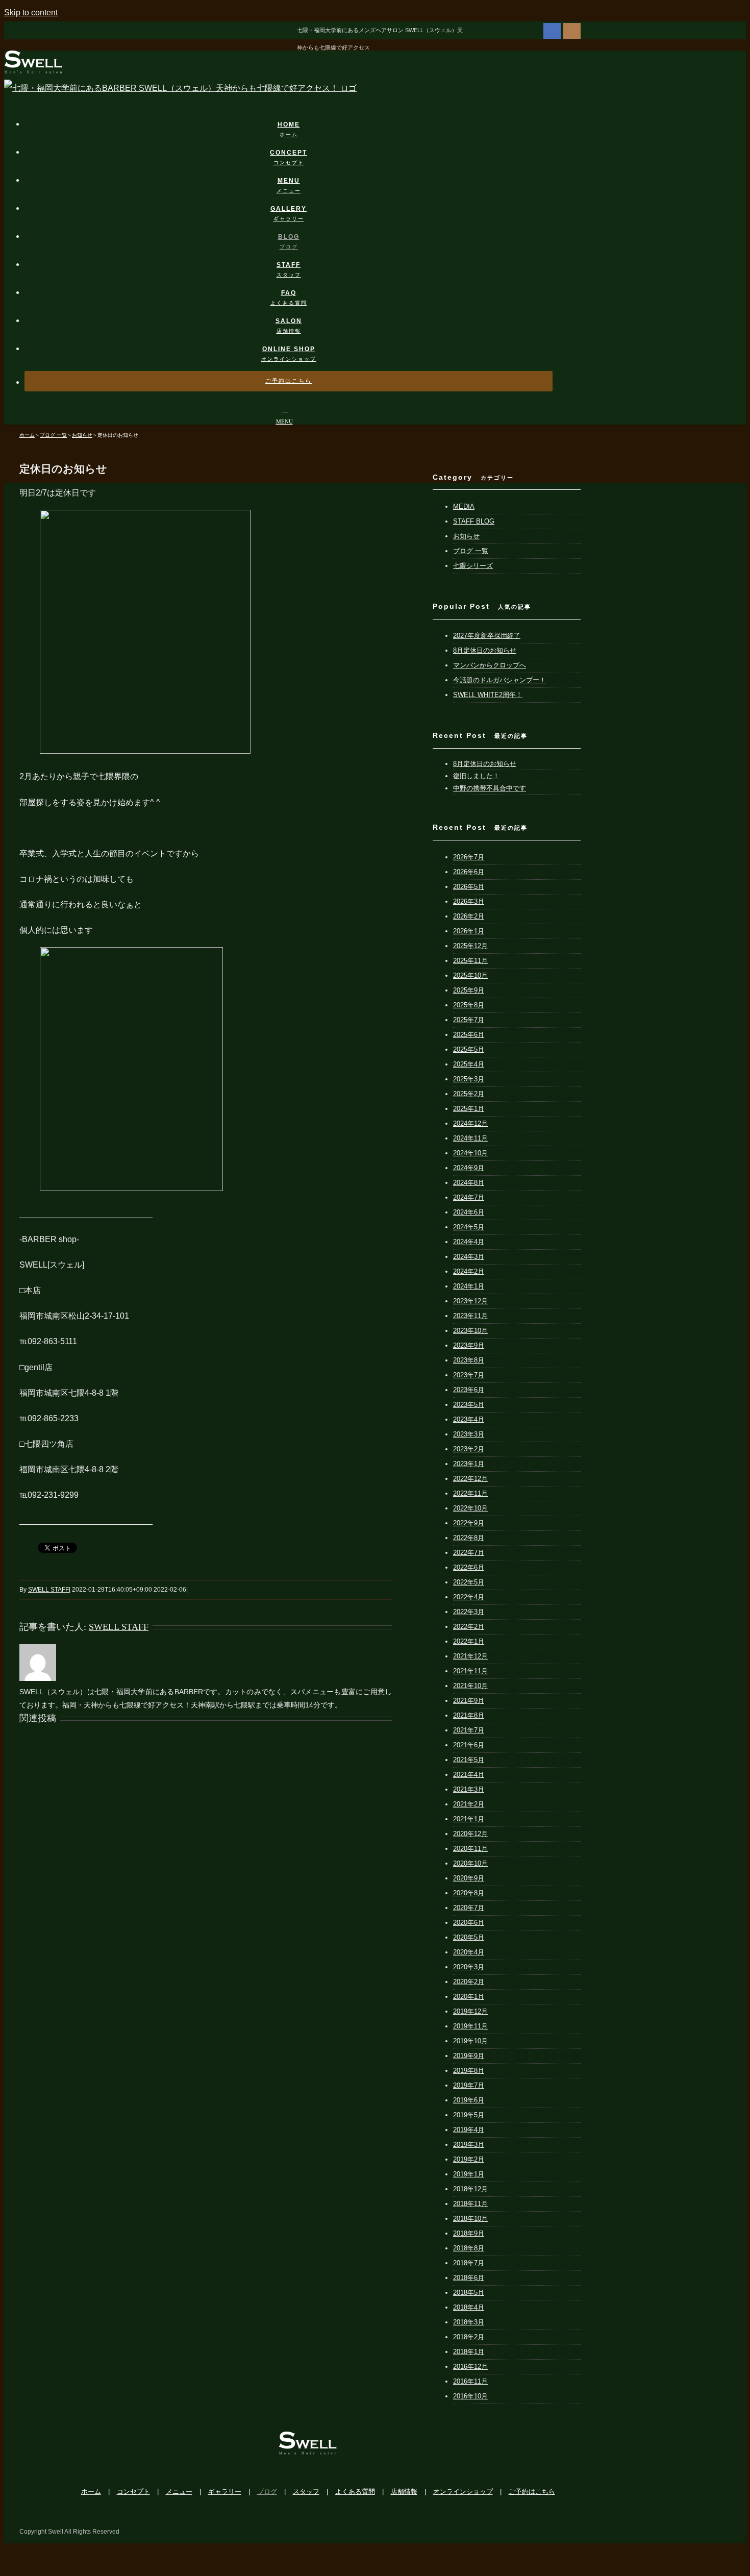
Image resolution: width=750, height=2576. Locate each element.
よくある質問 (355, 2492)
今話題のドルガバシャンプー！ (499, 680)
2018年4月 (469, 2307)
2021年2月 (469, 1804)
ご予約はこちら (532, 2492)
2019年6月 (469, 2100)
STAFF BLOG (474, 521)
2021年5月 (469, 1760)
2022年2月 (469, 1627)
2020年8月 (469, 1893)
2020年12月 (470, 1834)
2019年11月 (470, 2026)
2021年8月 (469, 1715)
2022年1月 (469, 1641)
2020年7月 (469, 1908)
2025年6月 (469, 1035)
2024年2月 (469, 1271)
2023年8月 (469, 1360)
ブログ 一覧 (471, 551)
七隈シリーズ (473, 566)
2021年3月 (469, 1789)
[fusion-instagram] (572, 30)
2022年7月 (469, 1553)
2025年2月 (469, 1094)
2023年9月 (469, 1345)
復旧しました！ (476, 776)
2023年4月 (469, 1419)
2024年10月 (470, 1153)
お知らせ (466, 536)
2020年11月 (470, 1849)
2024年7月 (469, 1197)
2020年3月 (469, 1967)
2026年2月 (469, 916)
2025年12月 (470, 946)
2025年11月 (470, 961)
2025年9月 (469, 990)
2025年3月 (469, 1079)
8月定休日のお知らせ (485, 650)
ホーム (91, 2492)
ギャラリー (225, 2492)
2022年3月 (469, 1612)
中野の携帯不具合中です (490, 788)
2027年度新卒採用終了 (487, 636)
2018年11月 (470, 2204)
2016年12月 (470, 2367)
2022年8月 (469, 1538)
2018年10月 (470, 2219)
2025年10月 (470, 975)
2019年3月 (469, 2145)
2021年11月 (470, 1671)
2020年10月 (470, 1863)
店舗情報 (404, 2492)
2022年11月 (470, 1493)
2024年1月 (469, 1286)
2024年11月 (470, 1138)
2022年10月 (470, 1508)
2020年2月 (469, 1982)
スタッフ (306, 2492)
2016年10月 (470, 2396)
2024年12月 (470, 1123)
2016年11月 (470, 2381)
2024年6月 (469, 1212)
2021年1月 (469, 1819)
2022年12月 (470, 1479)
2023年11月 (470, 1316)
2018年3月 (469, 2322)
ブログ (267, 2492)
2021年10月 (470, 1686)
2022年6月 (469, 1567)
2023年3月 (469, 1434)
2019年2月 (469, 2159)
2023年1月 (469, 1464)
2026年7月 (469, 857)
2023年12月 (470, 1301)
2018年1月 (469, 2352)
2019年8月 (469, 2071)
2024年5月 (469, 1227)
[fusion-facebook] (552, 30)
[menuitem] (295, 119)
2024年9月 (469, 1168)
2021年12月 (470, 1656)
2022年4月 (469, 1597)
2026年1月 (469, 931)
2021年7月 (469, 1730)
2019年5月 (469, 2115)
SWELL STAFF (48, 1590)
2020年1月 (469, 1997)
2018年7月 (469, 2263)
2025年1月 (469, 1109)
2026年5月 (469, 887)
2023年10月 (470, 1331)
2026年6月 (469, 872)
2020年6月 (469, 1923)
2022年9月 (469, 1523)
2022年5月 (469, 1582)
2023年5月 (469, 1405)
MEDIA (464, 506)
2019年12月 (470, 2011)
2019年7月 (469, 2085)
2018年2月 (469, 2337)
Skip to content (31, 13)
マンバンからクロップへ (490, 665)
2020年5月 (469, 1937)
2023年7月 (469, 1375)
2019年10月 (470, 2041)
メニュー (179, 2492)
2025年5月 (469, 1049)
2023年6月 (469, 1390)
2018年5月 (469, 2293)
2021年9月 (469, 1701)
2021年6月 (469, 1745)
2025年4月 (469, 1064)
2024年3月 (469, 1257)
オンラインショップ (463, 2492)
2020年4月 (469, 1952)
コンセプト (133, 2492)
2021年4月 (469, 1775)
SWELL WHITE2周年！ (488, 695)
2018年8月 (469, 2248)
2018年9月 (469, 2233)
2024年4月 (469, 1242)
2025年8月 (469, 1005)
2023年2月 (469, 1449)
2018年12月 (470, 2189)
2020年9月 (469, 1878)
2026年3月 (469, 901)
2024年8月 (469, 1183)
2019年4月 (469, 2130)
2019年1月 (469, 2174)
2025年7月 (469, 1020)
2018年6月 (469, 2278)
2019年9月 (469, 2056)
